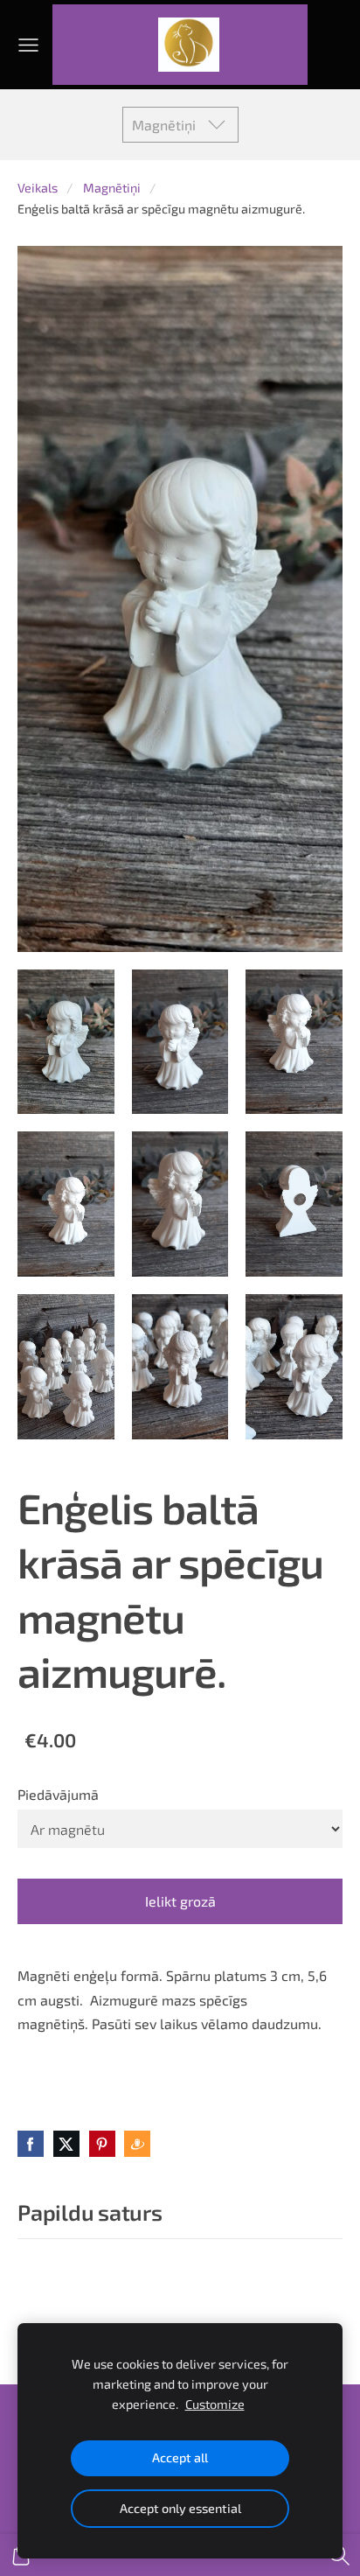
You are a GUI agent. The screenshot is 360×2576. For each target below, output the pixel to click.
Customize (215, 2404)
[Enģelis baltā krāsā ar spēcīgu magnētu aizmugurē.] (66, 1042)
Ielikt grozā (180, 1901)
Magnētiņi (112, 188)
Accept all (180, 2457)
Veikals (38, 188)
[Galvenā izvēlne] (28, 45)
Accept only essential (180, 2508)
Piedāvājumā (58, 1794)
